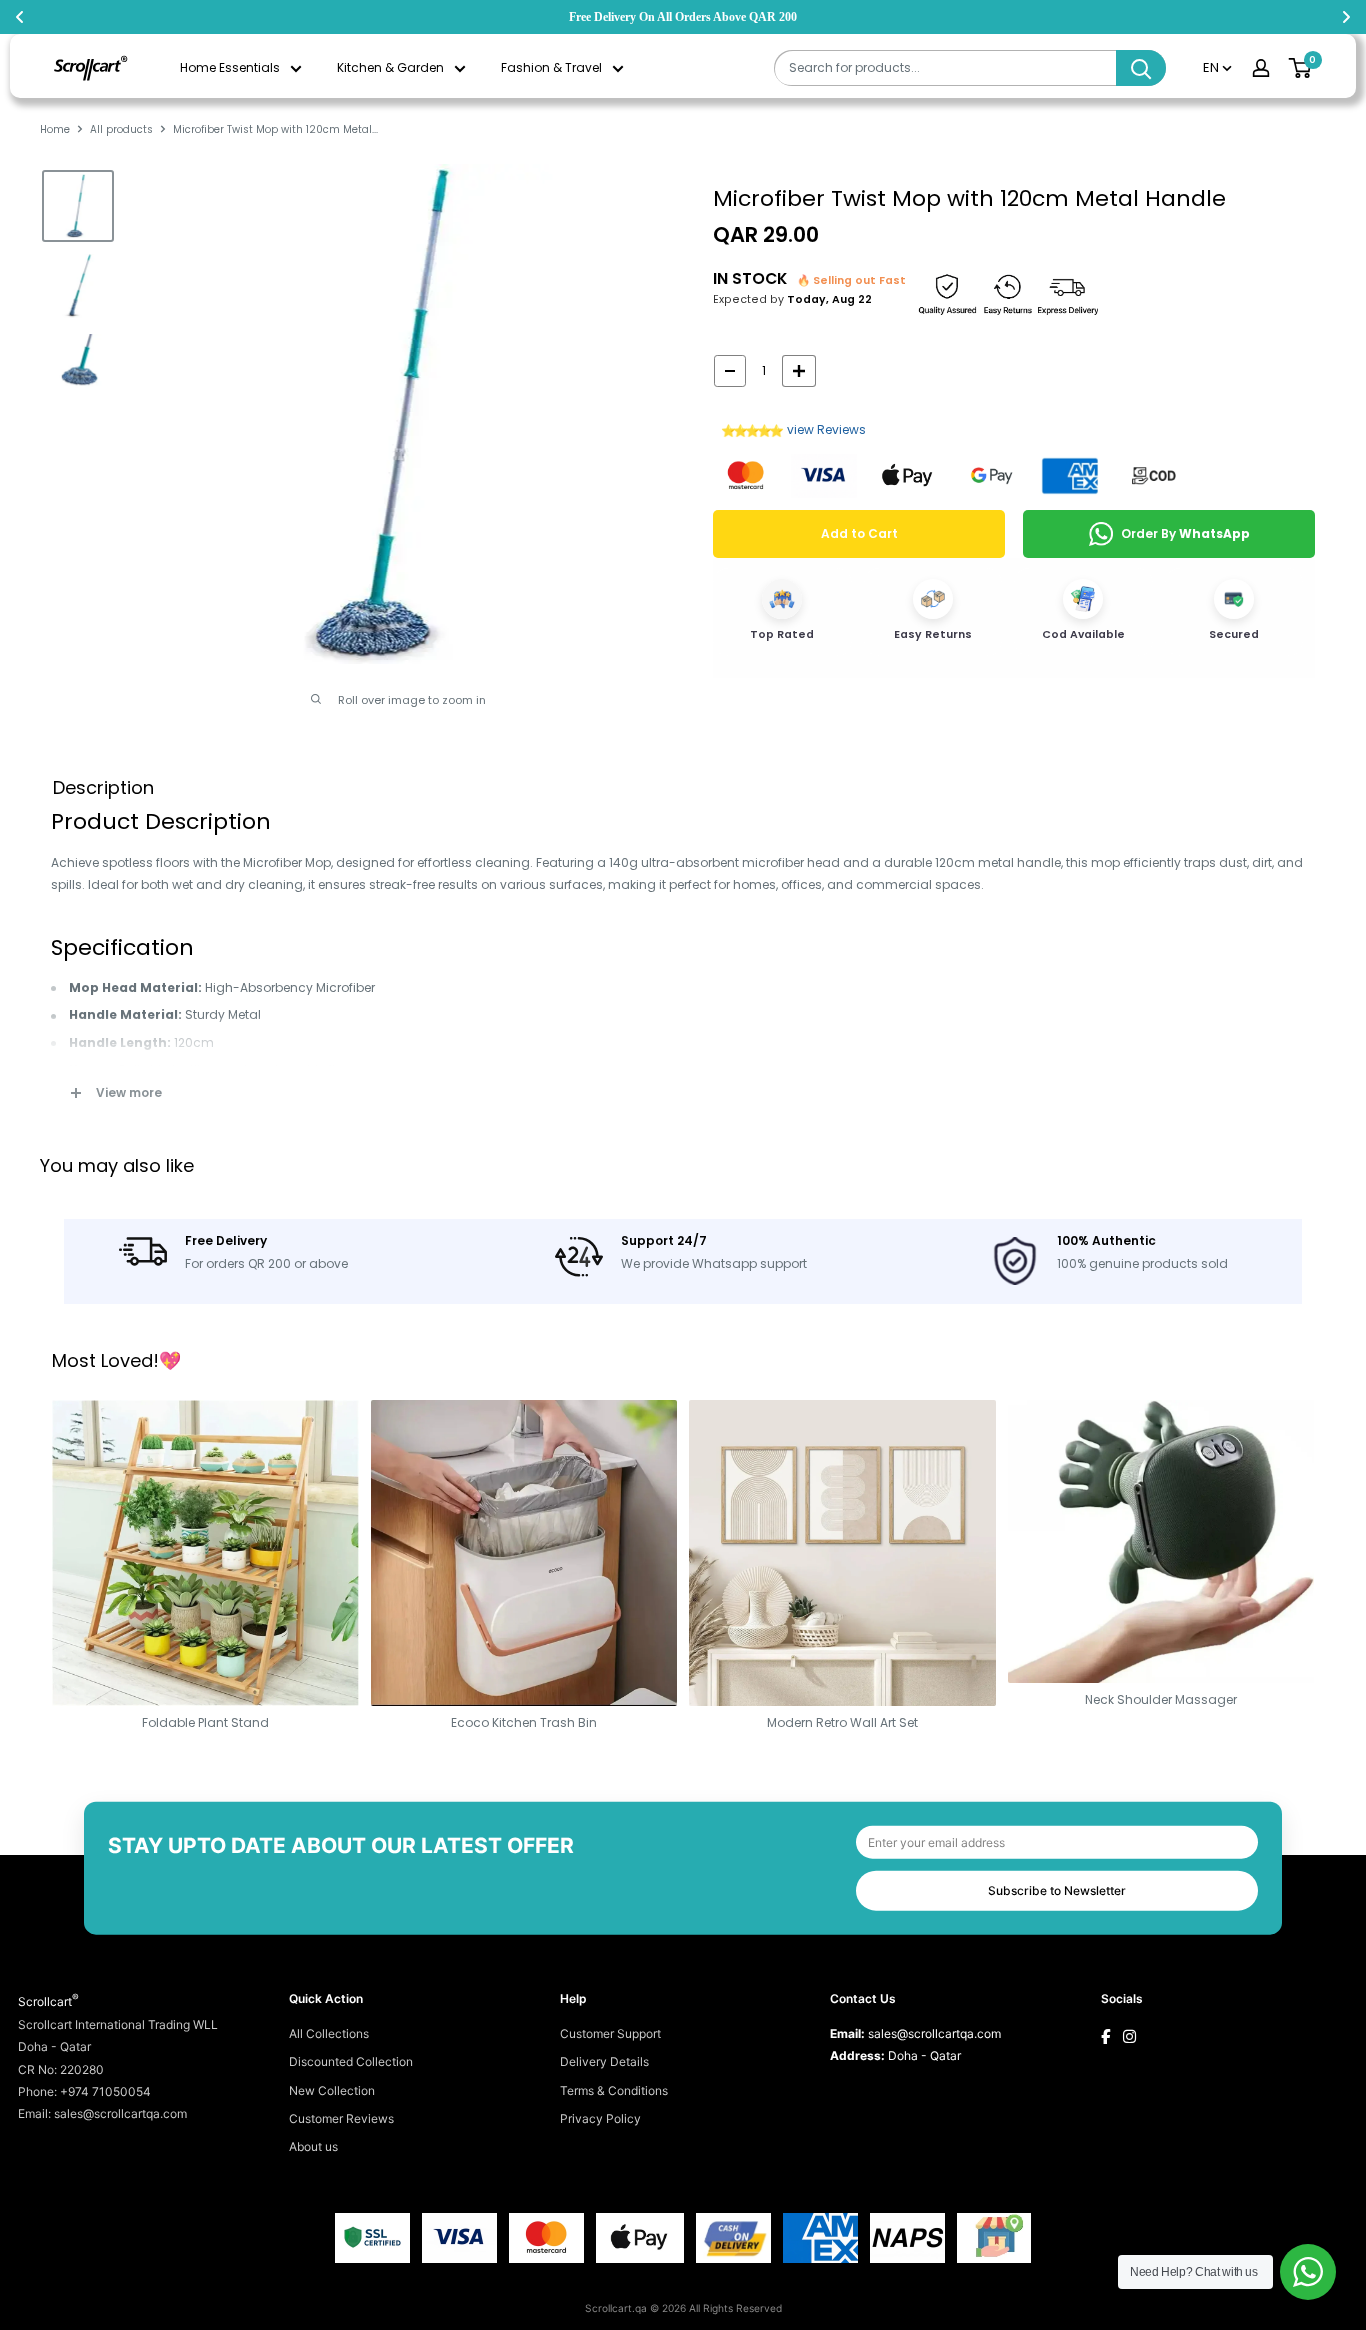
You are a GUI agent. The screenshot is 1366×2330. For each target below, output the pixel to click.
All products (121, 129)
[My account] (1261, 68)
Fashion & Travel (551, 67)
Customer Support (610, 2033)
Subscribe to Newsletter (1057, 1889)
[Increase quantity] (799, 371)
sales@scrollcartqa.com (934, 2033)
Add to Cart (859, 533)
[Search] (1141, 68)
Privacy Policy (600, 2118)
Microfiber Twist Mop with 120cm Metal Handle (969, 198)
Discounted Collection (351, 2061)
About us (313, 2146)
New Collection (332, 2090)
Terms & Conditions (614, 2090)
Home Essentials (230, 67)
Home (55, 129)
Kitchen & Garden (390, 67)
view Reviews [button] (826, 429)
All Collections (329, 2033)
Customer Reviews (341, 2118)
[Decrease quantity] (730, 371)
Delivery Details (604, 2061)
